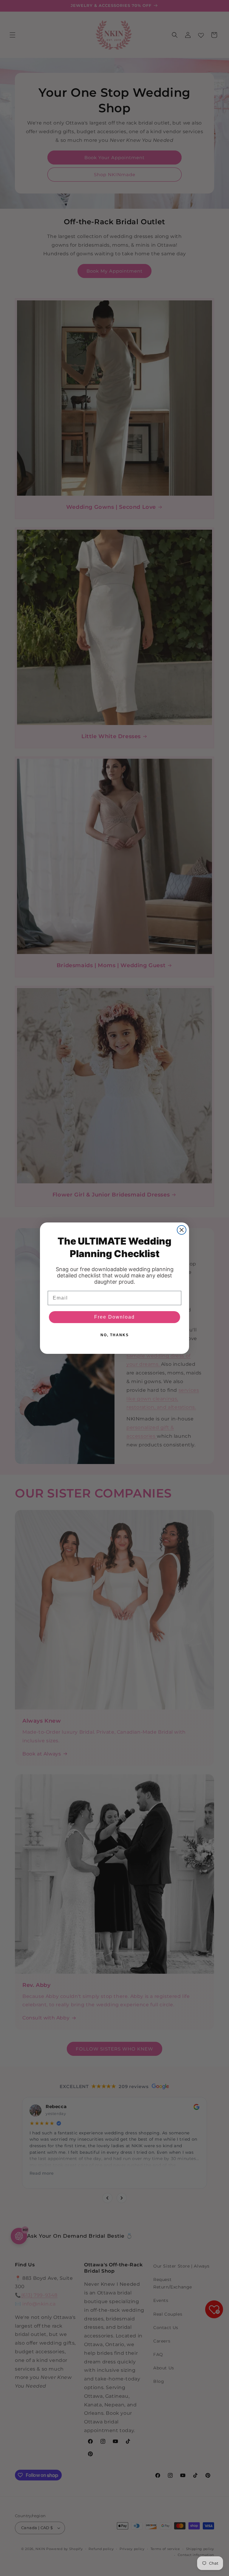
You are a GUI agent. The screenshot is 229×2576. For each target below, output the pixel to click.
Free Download (114, 1317)
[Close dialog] (182, 1230)
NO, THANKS (115, 1335)
